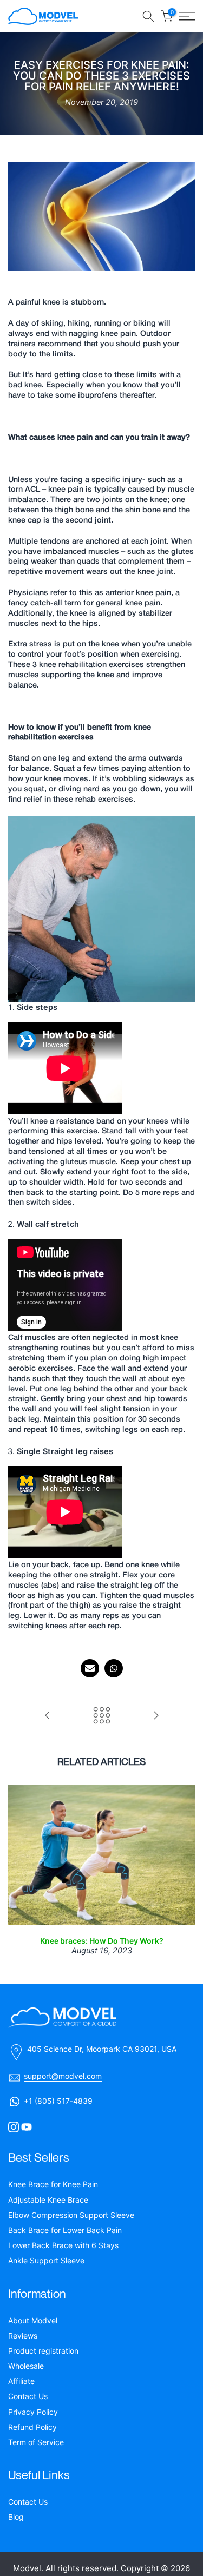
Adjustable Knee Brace (48, 2200)
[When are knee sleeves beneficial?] (48, 1716)
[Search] (148, 16)
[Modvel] (101, 2018)
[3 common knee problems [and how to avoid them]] (156, 1716)
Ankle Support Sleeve (46, 2260)
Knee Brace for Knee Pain (53, 2184)
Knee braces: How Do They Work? (102, 1941)
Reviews (23, 2336)
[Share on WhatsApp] (114, 1668)
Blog (16, 2517)
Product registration (43, 2351)
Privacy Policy (33, 2412)
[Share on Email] (90, 1668)
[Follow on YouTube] (27, 2127)
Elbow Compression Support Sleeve (71, 2215)
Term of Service (36, 2442)
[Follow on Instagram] (14, 2127)
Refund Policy (32, 2427)
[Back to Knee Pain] (102, 1716)
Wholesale (26, 2366)
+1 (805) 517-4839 (58, 2101)
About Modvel (33, 2320)
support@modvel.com (63, 2076)
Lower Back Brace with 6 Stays (63, 2245)
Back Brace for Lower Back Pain (65, 2230)
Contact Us (28, 2396)
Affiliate (21, 2381)
